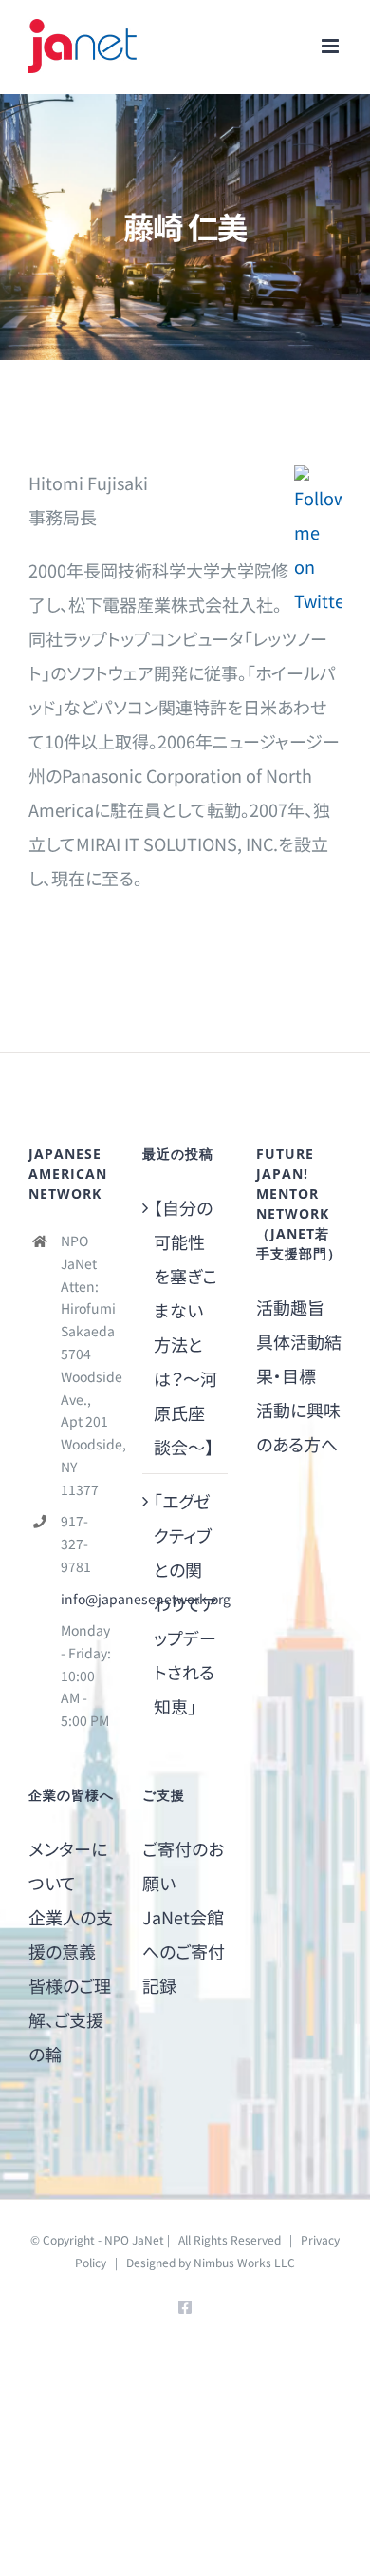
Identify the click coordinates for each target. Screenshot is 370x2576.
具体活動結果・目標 (299, 1358)
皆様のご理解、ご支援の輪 (70, 2019)
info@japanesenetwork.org (87, 1599)
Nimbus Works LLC (244, 2262)
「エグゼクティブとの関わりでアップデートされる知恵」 (185, 1603)
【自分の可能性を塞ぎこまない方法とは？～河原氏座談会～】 (185, 1327)
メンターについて (68, 1866)
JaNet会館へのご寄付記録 (184, 1951)
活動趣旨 (290, 1307)
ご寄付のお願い (183, 1866)
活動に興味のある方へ (298, 1427)
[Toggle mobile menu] (332, 46)
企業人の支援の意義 (71, 1934)
